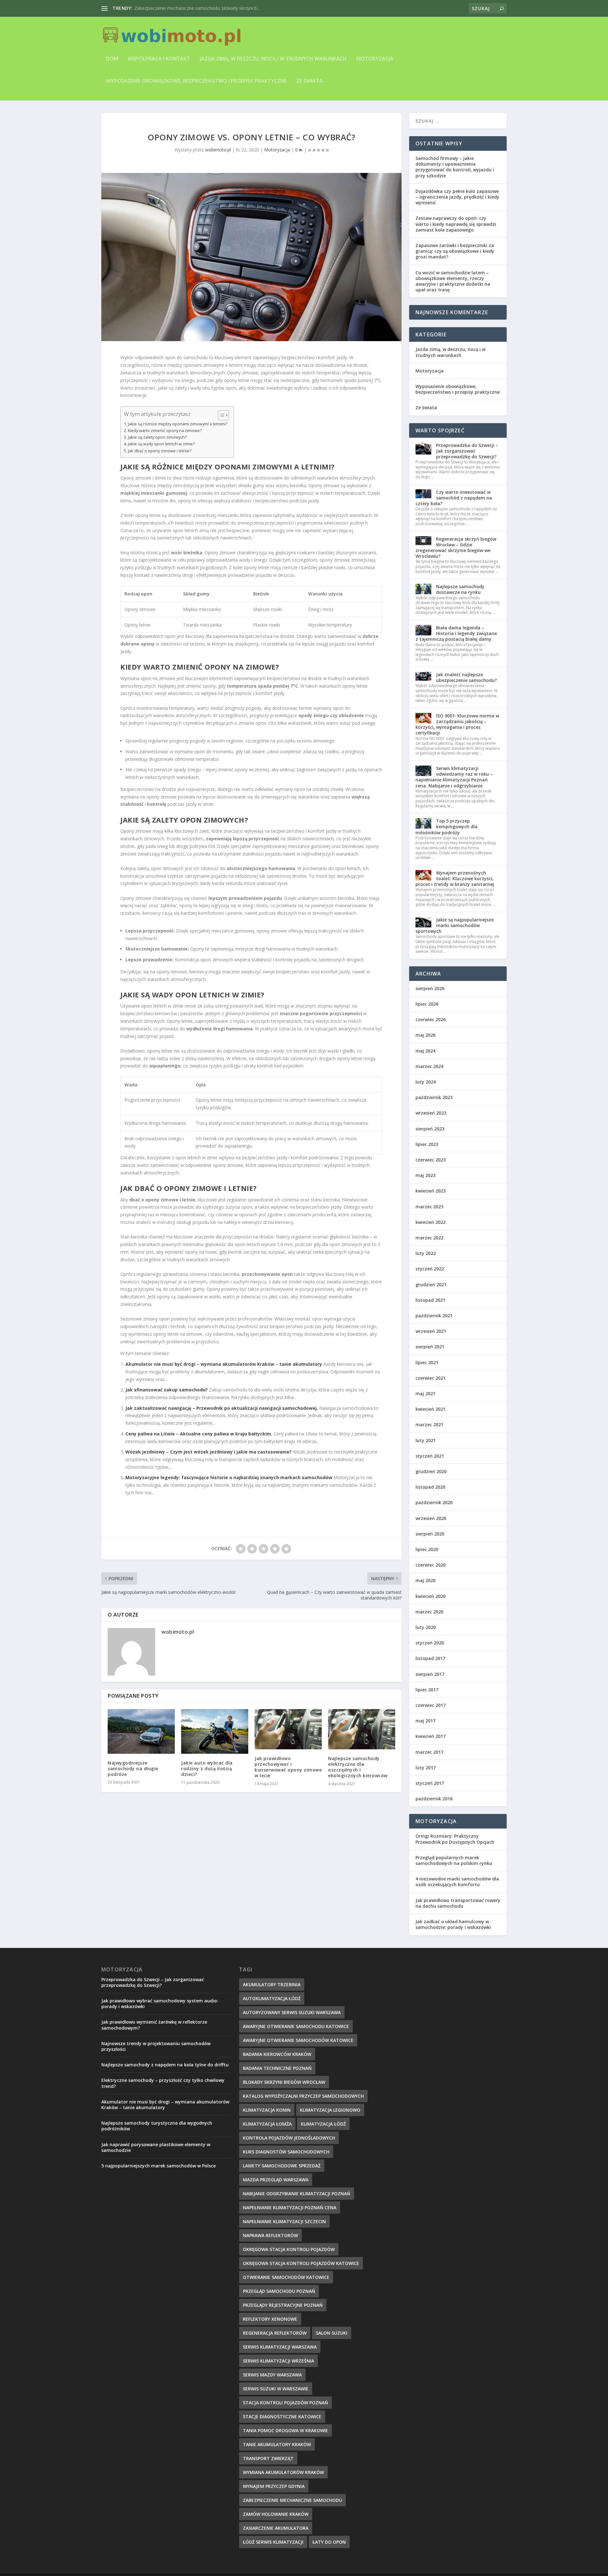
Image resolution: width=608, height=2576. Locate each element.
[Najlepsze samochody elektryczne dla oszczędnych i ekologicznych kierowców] (362, 1729)
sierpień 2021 (430, 1347)
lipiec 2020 (427, 1549)
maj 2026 (425, 1035)
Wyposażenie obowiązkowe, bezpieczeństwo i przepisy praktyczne (196, 81)
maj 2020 (425, 1580)
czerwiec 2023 (431, 1160)
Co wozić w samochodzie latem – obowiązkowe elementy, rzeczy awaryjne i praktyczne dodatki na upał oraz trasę (453, 281)
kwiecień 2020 (431, 1596)
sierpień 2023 (430, 1129)
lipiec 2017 (427, 1690)
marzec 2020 (429, 1612)
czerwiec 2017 (431, 1705)
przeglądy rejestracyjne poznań (283, 2305)
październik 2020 (434, 1502)
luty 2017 (426, 1768)
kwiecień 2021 (431, 1409)
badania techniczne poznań (277, 2068)
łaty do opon (329, 2542)
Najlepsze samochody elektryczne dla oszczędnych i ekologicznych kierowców (358, 1767)
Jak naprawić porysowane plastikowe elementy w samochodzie (156, 2147)
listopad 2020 (430, 1487)
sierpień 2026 (430, 988)
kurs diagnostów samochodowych (286, 2152)
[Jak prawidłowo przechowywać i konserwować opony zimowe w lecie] (288, 1729)
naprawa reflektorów (270, 2235)
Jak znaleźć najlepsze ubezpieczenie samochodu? (466, 677)
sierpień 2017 (430, 1674)
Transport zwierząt (268, 2458)
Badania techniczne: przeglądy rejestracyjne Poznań (188, 8)
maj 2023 (425, 1175)
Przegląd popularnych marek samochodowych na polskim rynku (454, 1860)
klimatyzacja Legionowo (330, 2110)
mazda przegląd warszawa (276, 2180)
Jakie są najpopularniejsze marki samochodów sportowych (455, 925)
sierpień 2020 (430, 1534)
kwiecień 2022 (431, 1222)
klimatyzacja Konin (267, 2110)
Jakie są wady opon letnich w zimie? (161, 444)
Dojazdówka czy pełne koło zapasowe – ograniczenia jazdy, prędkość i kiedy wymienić (457, 197)
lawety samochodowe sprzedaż (282, 2166)
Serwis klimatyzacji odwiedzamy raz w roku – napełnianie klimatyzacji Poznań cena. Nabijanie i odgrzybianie (454, 777)
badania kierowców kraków (277, 2054)
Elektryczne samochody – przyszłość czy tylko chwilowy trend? (163, 2083)
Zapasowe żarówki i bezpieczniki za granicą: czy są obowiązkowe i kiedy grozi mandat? (455, 251)
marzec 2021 (429, 1425)
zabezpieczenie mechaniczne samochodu (292, 2500)
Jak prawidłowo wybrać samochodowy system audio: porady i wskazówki (160, 2004)
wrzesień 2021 (431, 1331)
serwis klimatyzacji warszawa (280, 2347)
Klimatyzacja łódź (323, 2124)
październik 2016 (434, 1799)
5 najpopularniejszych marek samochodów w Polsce (158, 2166)
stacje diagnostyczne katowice (282, 2417)
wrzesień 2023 (431, 1113)
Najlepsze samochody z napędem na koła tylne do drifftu (165, 2065)
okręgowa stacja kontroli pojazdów (289, 2249)
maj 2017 (425, 1721)
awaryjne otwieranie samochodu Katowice (296, 2026)
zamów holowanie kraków (276, 2514)
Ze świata (310, 81)
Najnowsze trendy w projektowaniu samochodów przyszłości (156, 2046)
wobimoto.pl (218, 150)
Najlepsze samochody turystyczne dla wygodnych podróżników (157, 2126)
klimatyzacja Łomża (267, 2124)
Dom (112, 59)
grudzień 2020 (431, 1471)
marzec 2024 (429, 1066)
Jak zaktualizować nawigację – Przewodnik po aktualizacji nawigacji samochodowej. (222, 1408)
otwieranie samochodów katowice (286, 2277)
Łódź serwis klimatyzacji (273, 2542)
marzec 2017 (429, 1752)
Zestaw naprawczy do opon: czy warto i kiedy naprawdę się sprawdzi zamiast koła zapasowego (456, 224)
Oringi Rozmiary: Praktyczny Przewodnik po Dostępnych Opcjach (455, 1839)
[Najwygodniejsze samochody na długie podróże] (141, 1731)
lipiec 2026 (427, 1004)
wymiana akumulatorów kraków (283, 2472)
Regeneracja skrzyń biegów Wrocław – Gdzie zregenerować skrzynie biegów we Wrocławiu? (456, 548)
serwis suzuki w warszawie (276, 2389)
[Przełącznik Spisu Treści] (220, 415)
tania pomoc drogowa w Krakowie (285, 2430)
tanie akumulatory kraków (277, 2444)
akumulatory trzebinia (272, 1984)
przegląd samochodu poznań (279, 2291)
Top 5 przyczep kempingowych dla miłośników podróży (446, 827)
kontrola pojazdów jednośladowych (289, 2138)
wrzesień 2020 (431, 1518)
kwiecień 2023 (431, 1191)
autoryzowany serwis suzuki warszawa (292, 2012)
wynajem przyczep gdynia (274, 2486)
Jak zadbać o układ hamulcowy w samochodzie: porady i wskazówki (453, 1924)
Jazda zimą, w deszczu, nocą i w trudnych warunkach (273, 59)
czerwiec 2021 (431, 1378)
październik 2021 (434, 1316)
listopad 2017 (430, 1658)
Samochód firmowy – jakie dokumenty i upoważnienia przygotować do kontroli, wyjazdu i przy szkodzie (455, 167)
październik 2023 (434, 1097)
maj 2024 (425, 1051)
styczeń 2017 (430, 1783)
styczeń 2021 (430, 1456)
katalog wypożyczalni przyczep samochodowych (303, 2096)
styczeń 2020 (430, 1643)
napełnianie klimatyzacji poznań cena (290, 2207)
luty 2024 (426, 1082)
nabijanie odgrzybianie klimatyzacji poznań (297, 2194)
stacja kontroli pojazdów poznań (285, 2403)
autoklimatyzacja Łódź (272, 1998)
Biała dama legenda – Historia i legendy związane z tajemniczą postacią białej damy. (456, 633)
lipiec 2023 (427, 1144)
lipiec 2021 (427, 1362)
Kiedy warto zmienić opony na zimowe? (165, 431)
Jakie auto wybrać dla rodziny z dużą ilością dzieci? (207, 1768)
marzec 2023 (429, 1207)
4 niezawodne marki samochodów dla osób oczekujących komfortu (457, 1882)
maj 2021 (425, 1393)
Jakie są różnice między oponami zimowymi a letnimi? (178, 424)
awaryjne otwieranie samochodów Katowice (298, 2040)
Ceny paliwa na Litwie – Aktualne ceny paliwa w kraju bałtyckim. (199, 1434)
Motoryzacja (375, 59)
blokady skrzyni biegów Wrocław (284, 2082)
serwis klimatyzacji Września (279, 2361)
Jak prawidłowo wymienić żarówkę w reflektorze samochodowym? (154, 2025)
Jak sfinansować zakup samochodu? (167, 1390)
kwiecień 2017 (431, 1736)
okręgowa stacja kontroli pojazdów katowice (301, 2263)
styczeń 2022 (430, 1269)
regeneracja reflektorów (275, 2333)
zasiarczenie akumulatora (276, 2528)
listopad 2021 (430, 1300)
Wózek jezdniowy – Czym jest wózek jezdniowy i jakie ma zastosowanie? (209, 1452)
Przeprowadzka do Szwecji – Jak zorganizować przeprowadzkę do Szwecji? (467, 451)
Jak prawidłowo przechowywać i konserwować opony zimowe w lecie (288, 1767)
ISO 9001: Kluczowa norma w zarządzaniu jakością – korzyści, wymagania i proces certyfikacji (457, 724)
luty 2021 (426, 1440)
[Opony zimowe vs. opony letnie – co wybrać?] (251, 257)
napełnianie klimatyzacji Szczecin (284, 2221)
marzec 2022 (429, 1238)
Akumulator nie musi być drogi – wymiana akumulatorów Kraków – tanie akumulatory (224, 1364)
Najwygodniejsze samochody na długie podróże (133, 1768)
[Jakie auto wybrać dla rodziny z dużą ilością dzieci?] (215, 1731)
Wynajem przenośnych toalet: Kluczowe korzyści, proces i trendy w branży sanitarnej (455, 878)
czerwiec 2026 (431, 1019)
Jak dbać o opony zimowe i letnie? (160, 451)
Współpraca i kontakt (159, 59)
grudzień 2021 (431, 1285)
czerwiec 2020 (431, 1565)
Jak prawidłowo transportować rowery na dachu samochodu (458, 1903)
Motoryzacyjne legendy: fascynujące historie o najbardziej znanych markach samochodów (229, 1477)
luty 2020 (426, 1627)
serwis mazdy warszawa (272, 2375)
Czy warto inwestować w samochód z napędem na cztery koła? (454, 498)
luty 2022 (426, 1253)
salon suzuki (332, 2333)
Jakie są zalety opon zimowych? (157, 437)
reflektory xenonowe (270, 2319)
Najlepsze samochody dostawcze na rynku (460, 589)
